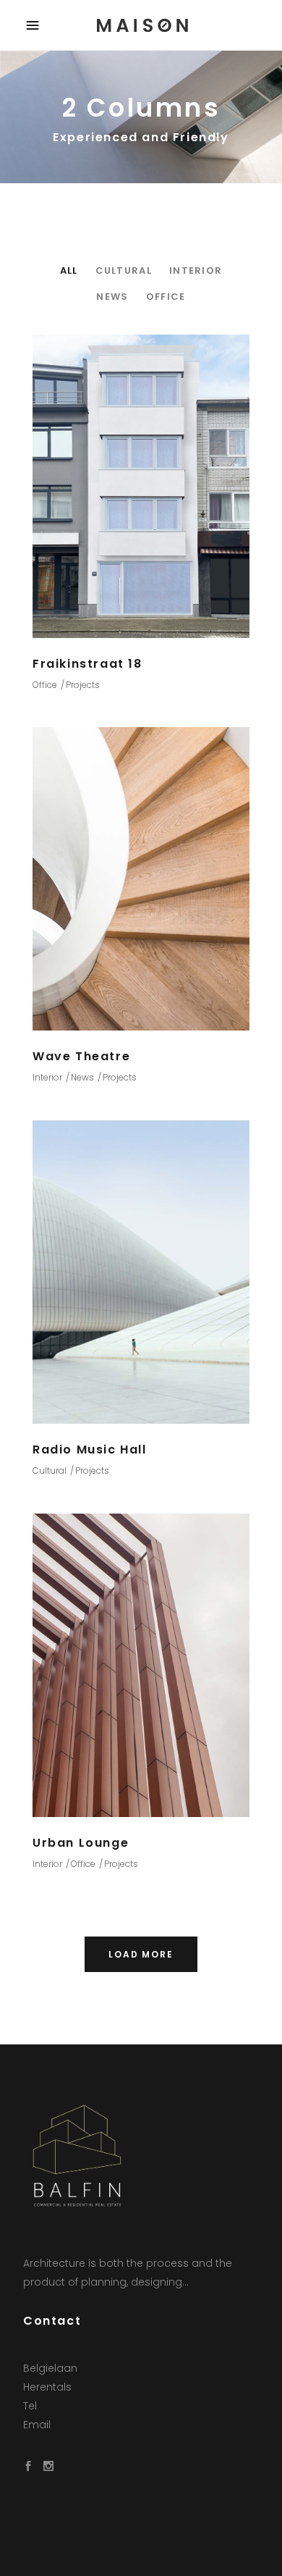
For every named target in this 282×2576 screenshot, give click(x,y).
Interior (47, 1077)
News (82, 1077)
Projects (83, 685)
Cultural (50, 1470)
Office (45, 685)
